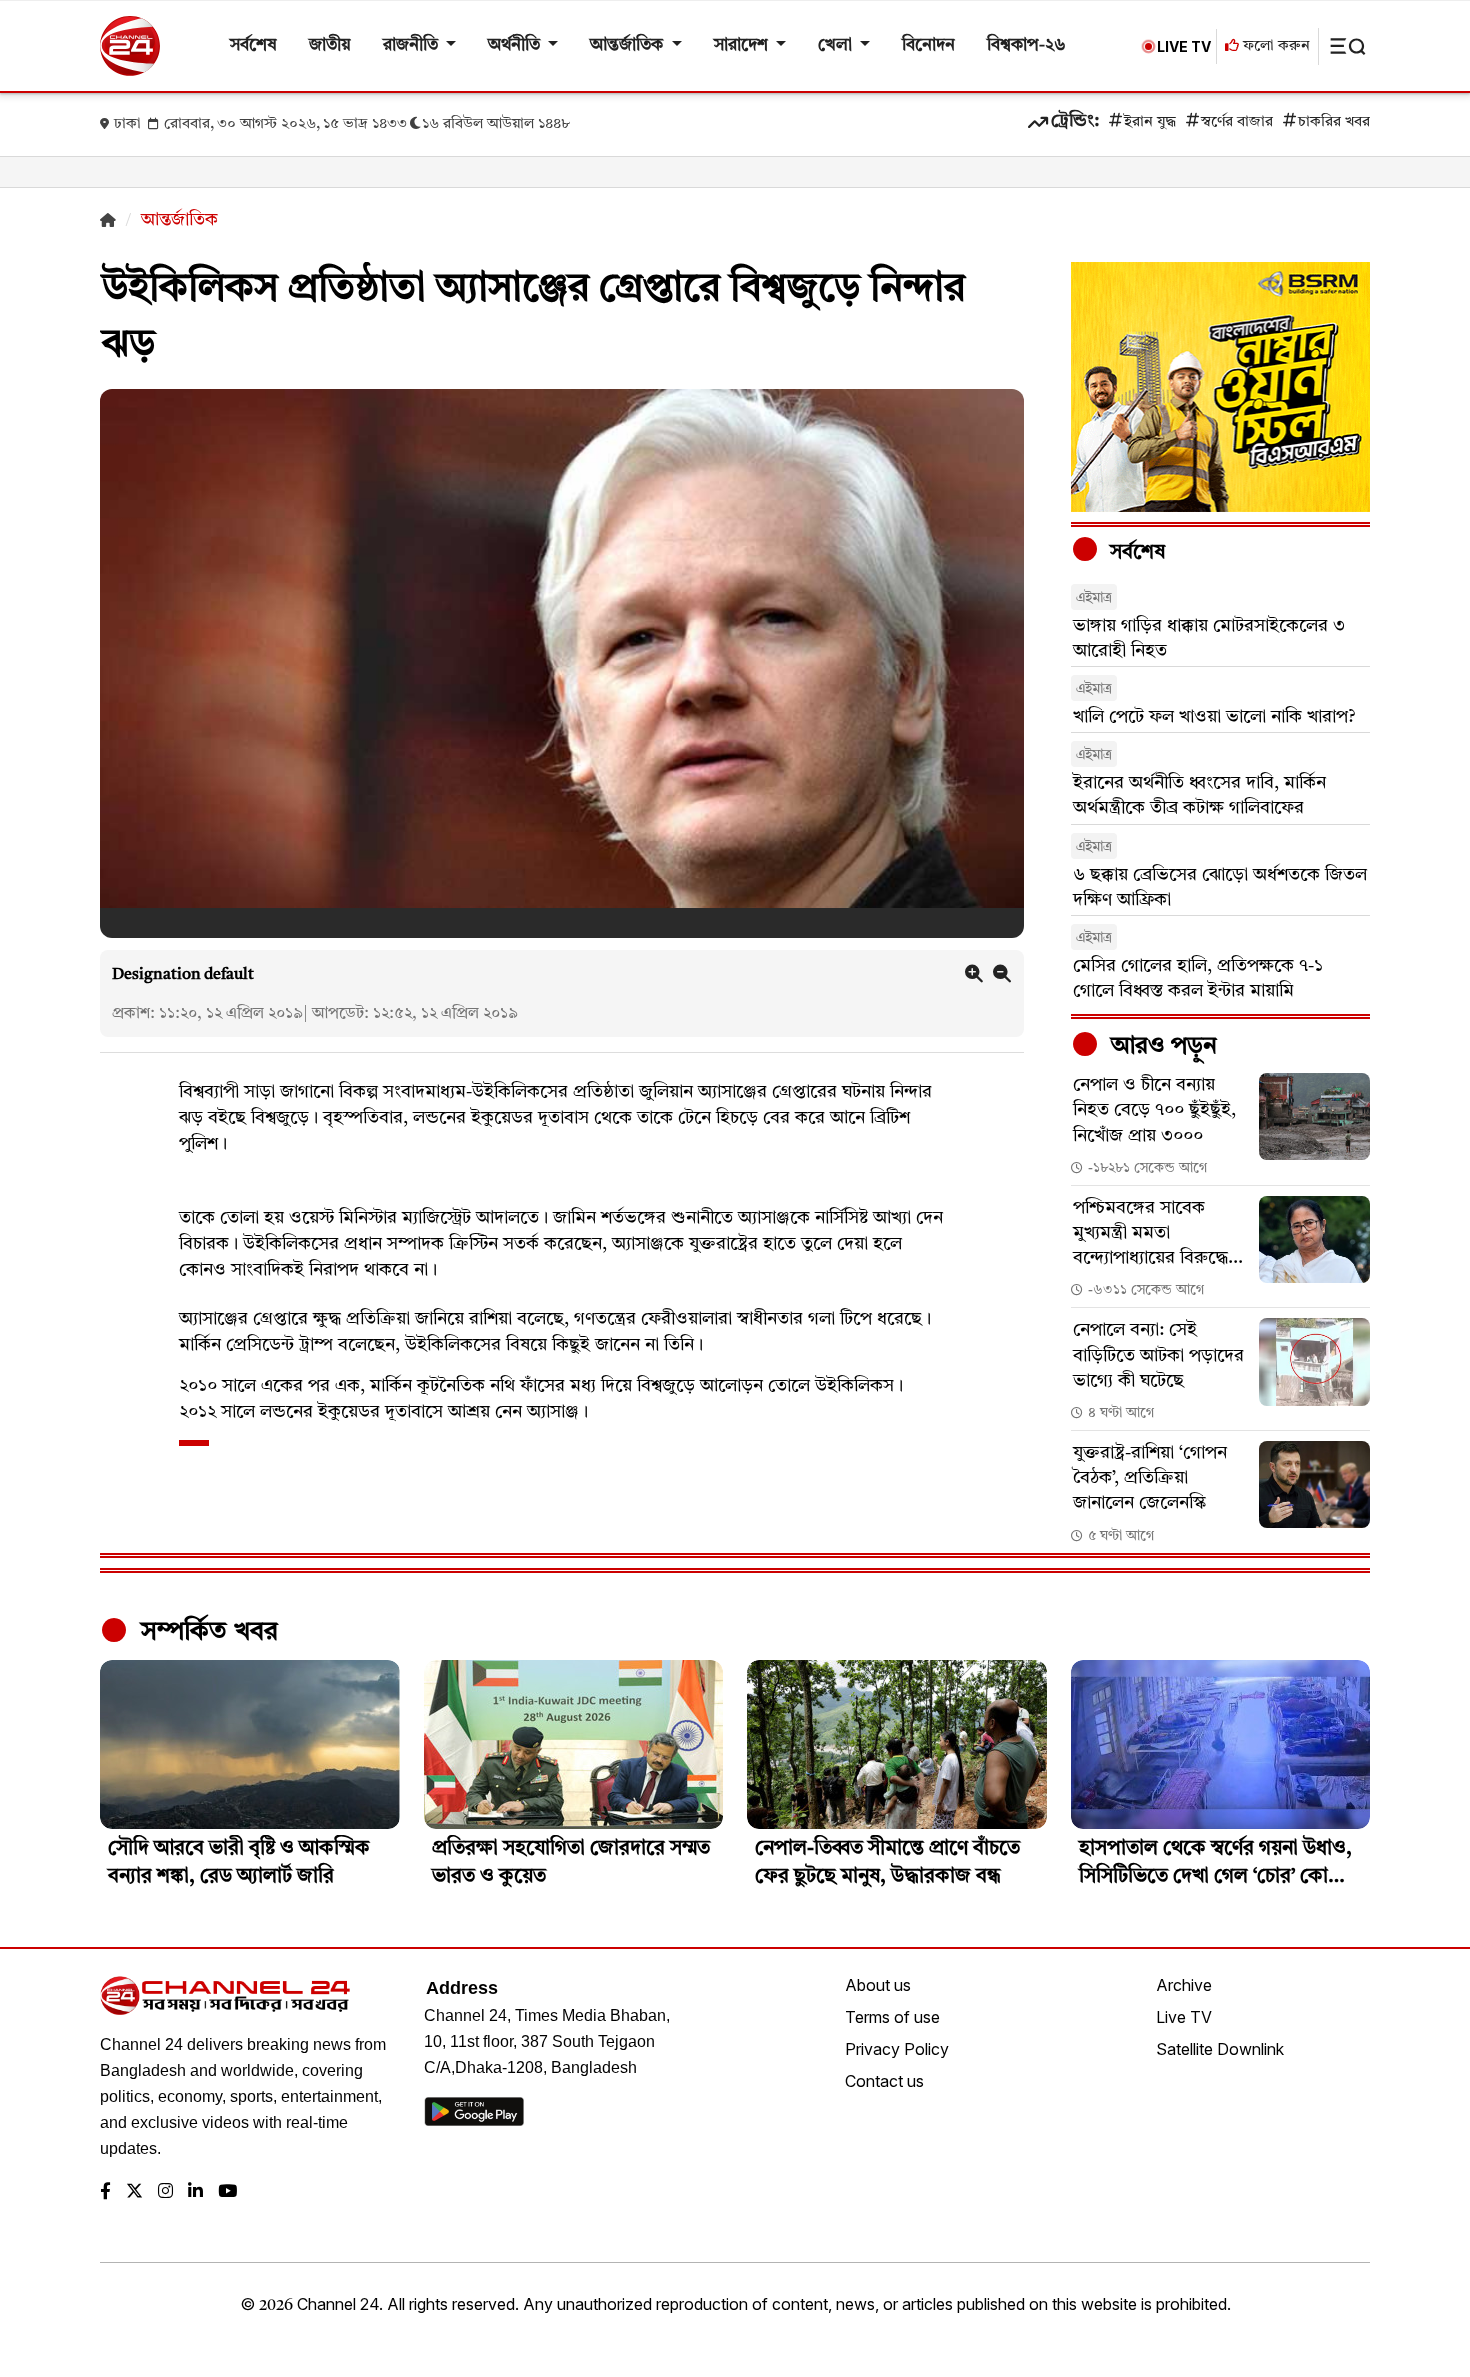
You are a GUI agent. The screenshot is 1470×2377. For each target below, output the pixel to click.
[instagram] (165, 2192)
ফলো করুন (1274, 46)
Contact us (884, 2081)
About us (878, 1985)
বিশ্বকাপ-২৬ (1026, 45)
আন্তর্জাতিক (628, 45)
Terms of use (892, 2017)
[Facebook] (105, 2192)
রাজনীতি (412, 45)
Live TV (1184, 2017)
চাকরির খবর (1334, 122)
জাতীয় (330, 45)
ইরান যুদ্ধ (1150, 122)
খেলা (837, 45)
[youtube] (227, 2192)
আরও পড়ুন (1161, 1047)
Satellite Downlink (1220, 2049)
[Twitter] (134, 2192)
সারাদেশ (743, 45)
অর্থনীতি (516, 45)
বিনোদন (928, 45)
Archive (1184, 1985)
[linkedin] (195, 2192)
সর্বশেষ (253, 45)
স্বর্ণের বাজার (1237, 122)
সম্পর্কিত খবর (206, 1632)
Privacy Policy (897, 2049)
